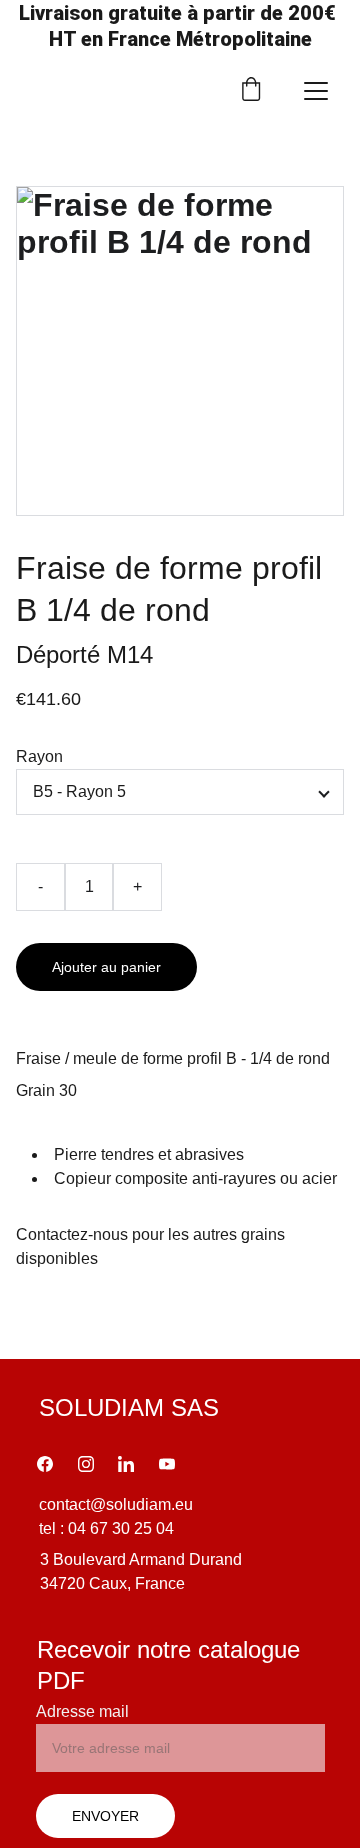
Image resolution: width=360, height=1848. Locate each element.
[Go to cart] (251, 91)
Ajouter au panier (106, 967)
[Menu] (316, 91)
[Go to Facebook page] (45, 1464)
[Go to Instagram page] (86, 1464)
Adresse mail (82, 1711)
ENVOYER (105, 1816)
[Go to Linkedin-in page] (126, 1464)
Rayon (39, 756)
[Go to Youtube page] (167, 1464)
